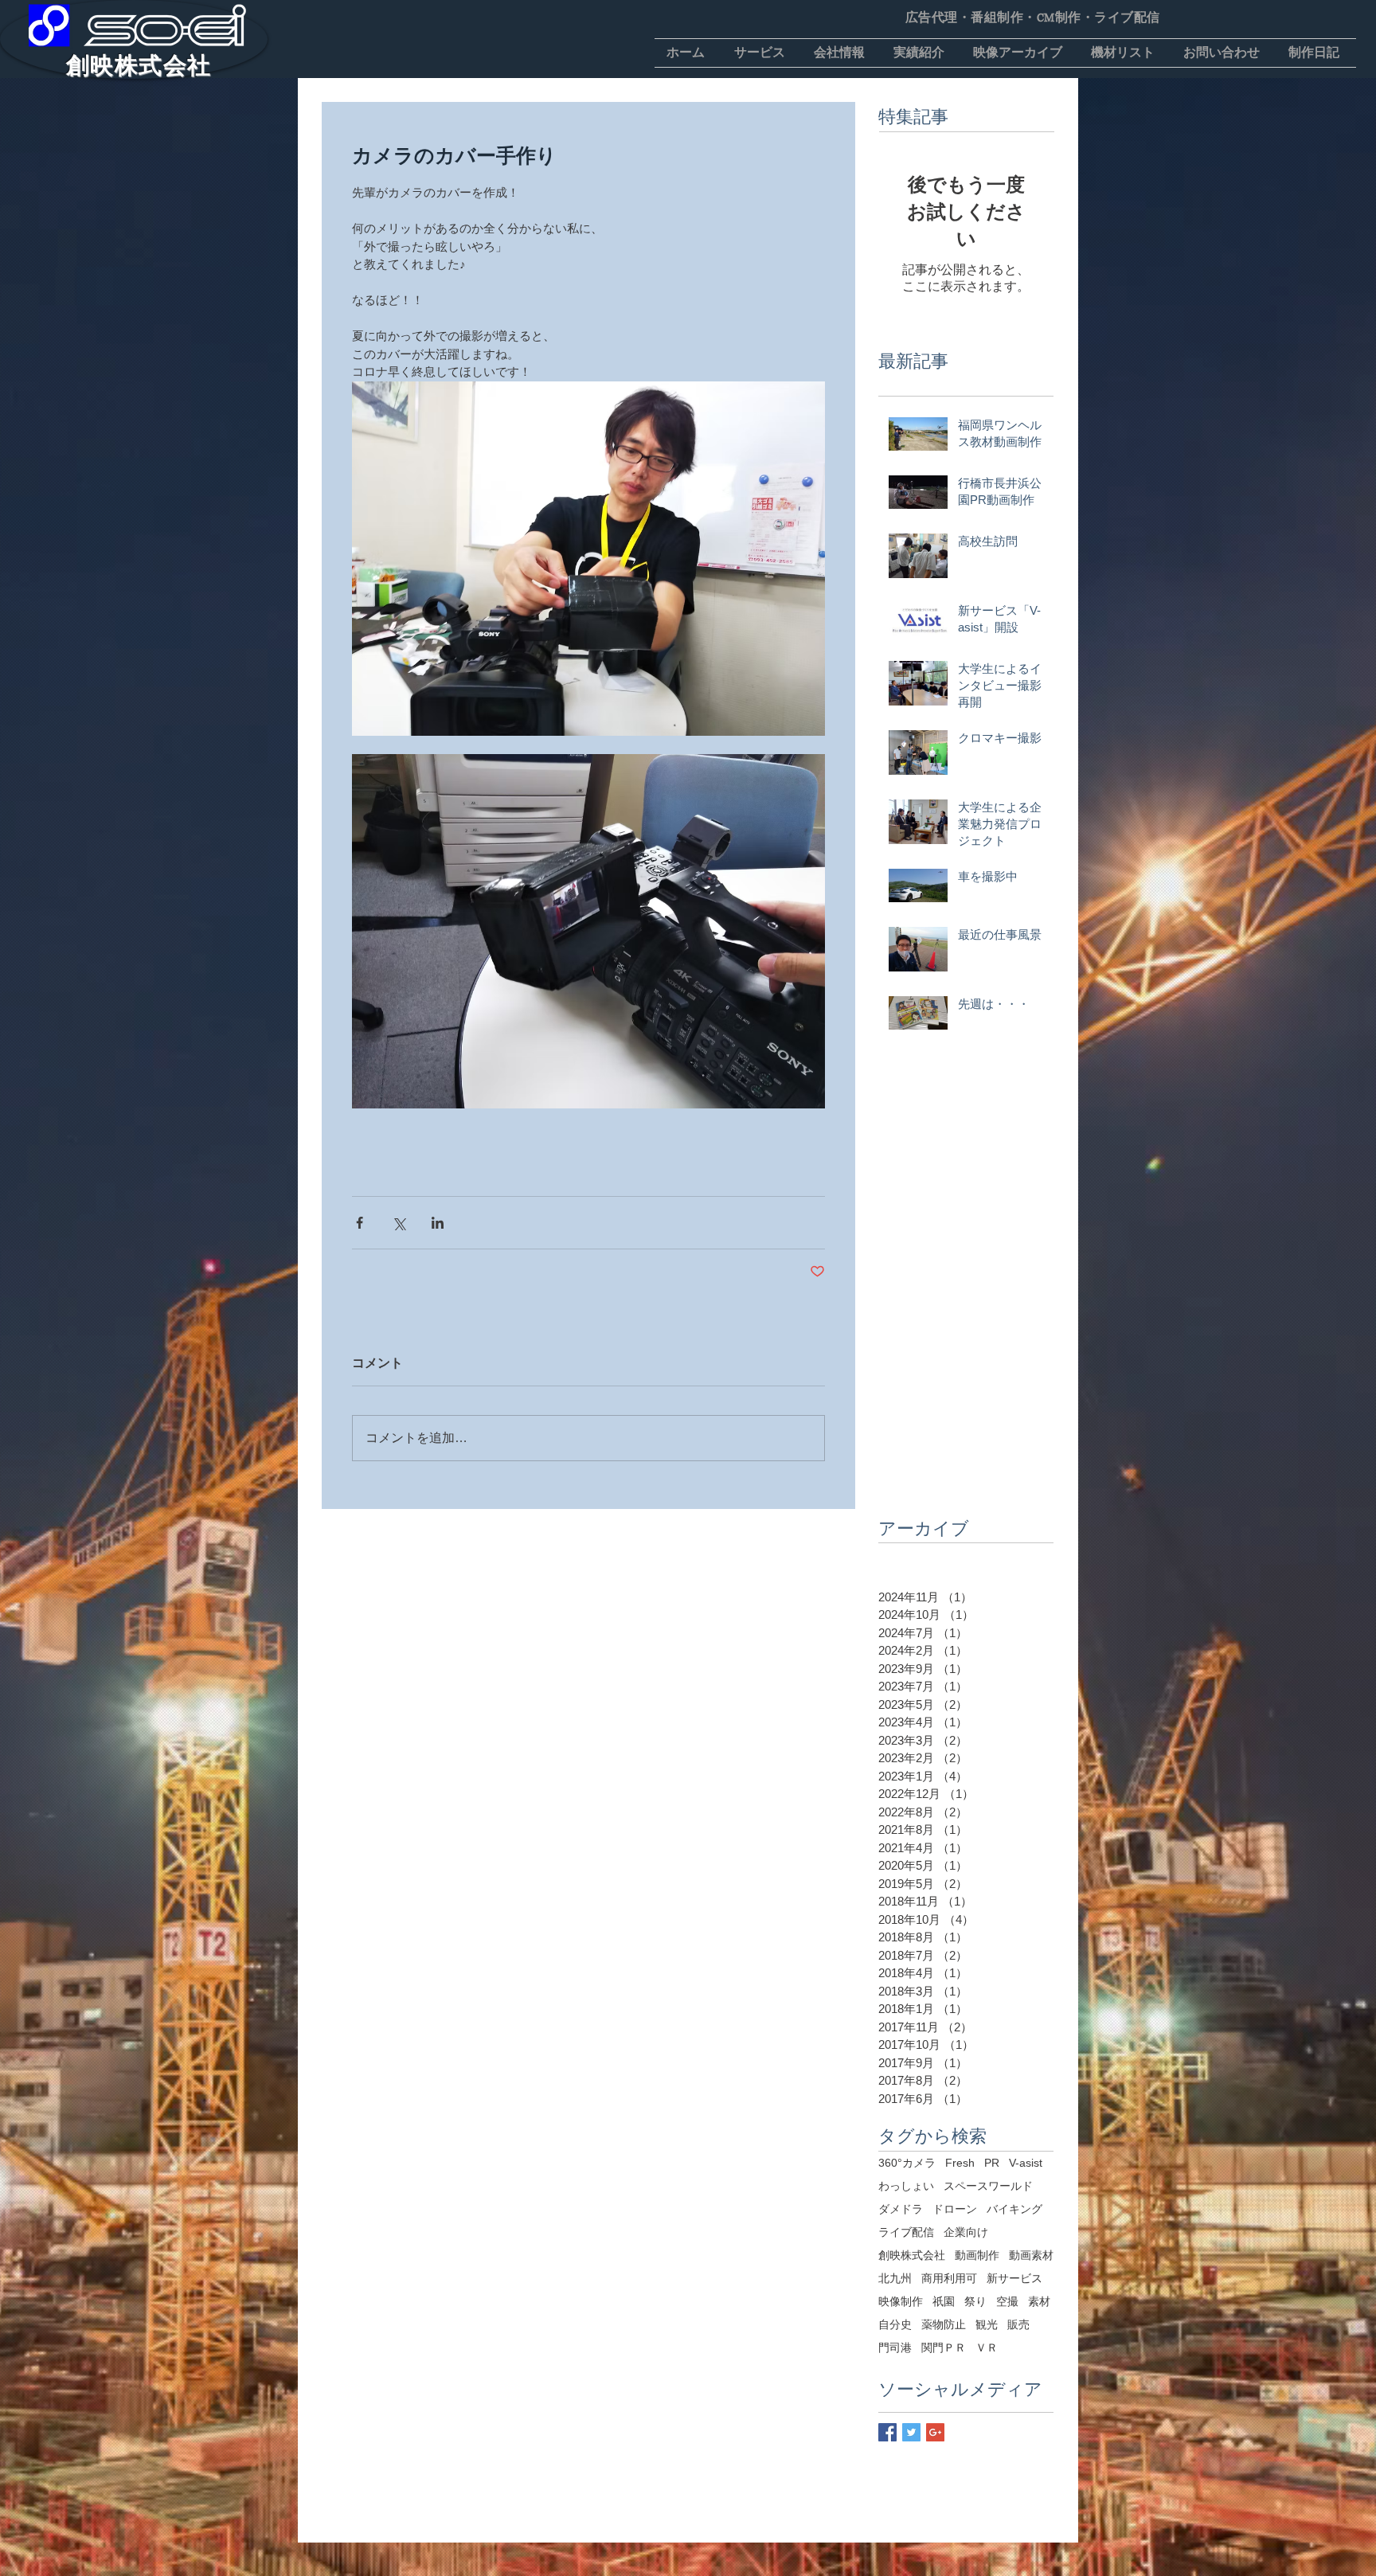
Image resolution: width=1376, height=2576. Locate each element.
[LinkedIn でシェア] (438, 1223)
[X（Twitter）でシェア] (399, 1223)
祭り (975, 2301)
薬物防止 (944, 2324)
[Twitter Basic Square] (911, 2432)
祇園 (944, 2301)
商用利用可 (949, 2278)
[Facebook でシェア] (360, 1223)
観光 (987, 2324)
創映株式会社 (912, 2255)
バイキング (1014, 2209)
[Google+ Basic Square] (935, 2432)
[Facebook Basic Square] (887, 2432)
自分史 (895, 2324)
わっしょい (906, 2186)
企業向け (966, 2232)
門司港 (895, 2347)
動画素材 (1031, 2255)
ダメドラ (901, 2209)
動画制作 (977, 2255)
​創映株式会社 (139, 65)
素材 (1039, 2301)
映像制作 (901, 2301)
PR (992, 2163)
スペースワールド (988, 2186)
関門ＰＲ (944, 2347)
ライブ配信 (906, 2232)
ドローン (955, 2209)
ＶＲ (987, 2347)
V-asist (1026, 2163)
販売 (1018, 2324)
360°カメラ (907, 2163)
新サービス (1014, 2278)
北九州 (895, 2278)
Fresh (960, 2163)
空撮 (1007, 2301)
